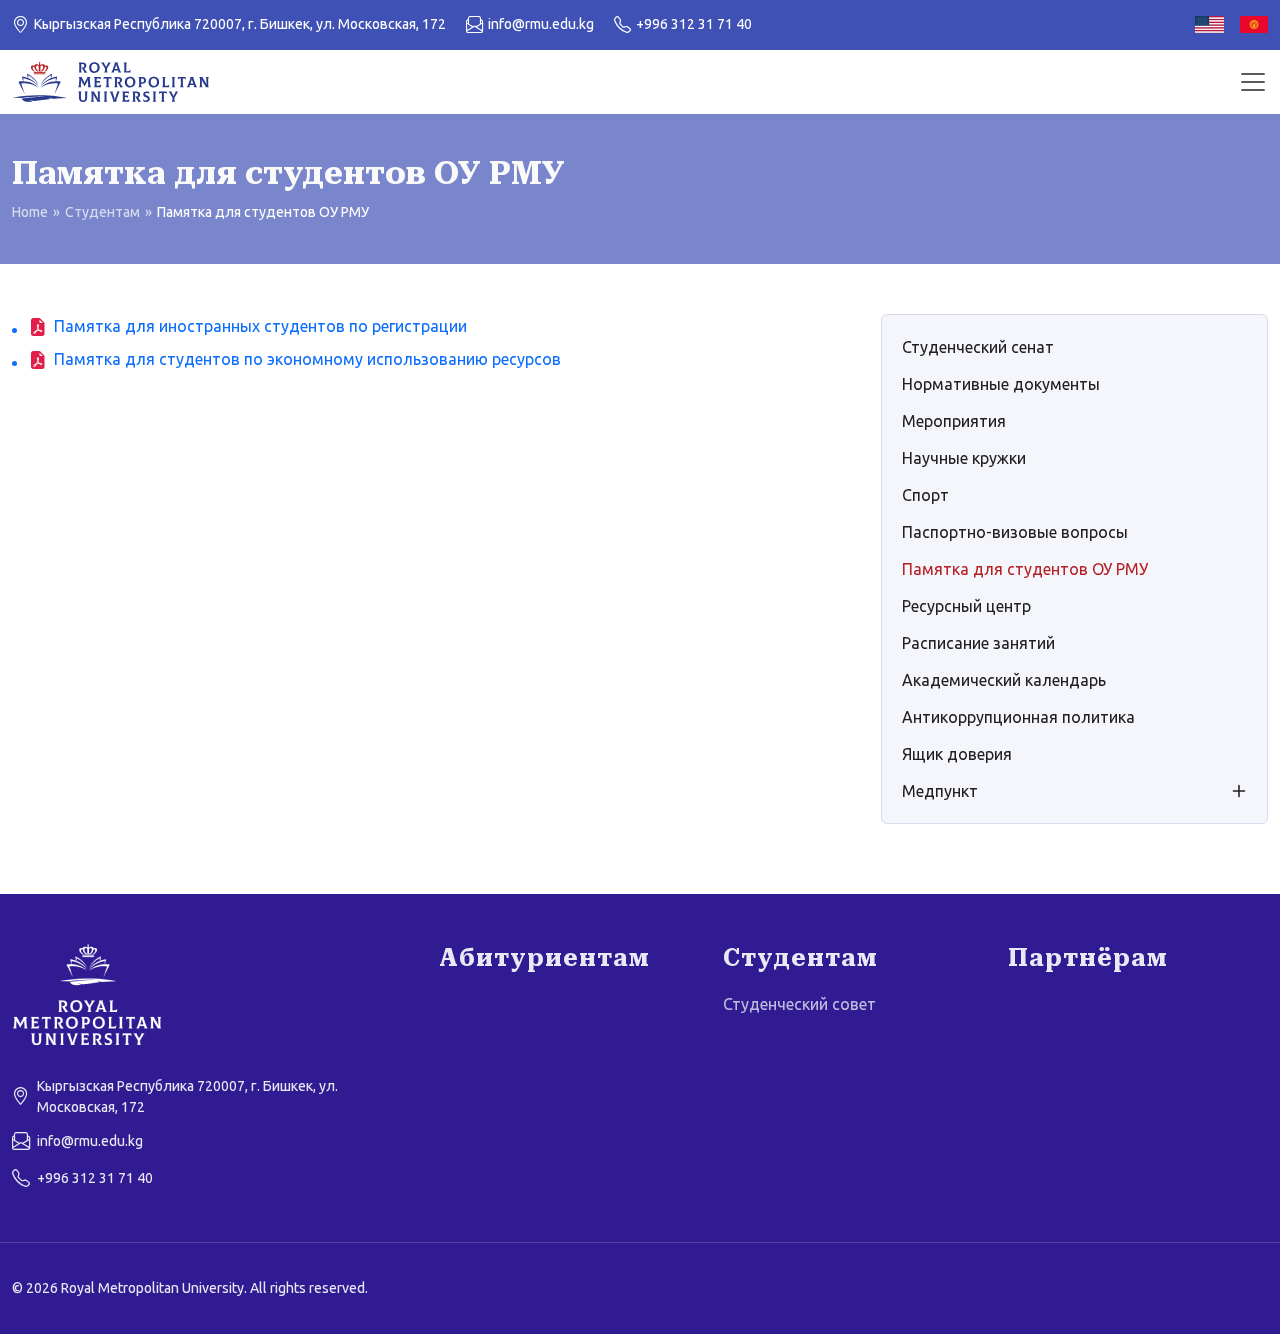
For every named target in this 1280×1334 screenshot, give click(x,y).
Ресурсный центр (966, 606)
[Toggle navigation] (1253, 82)
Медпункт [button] (940, 791)
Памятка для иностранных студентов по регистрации (260, 326)
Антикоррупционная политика (1018, 717)
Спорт (925, 495)
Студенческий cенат (978, 347)
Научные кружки (964, 458)
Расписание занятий (978, 643)
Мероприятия (954, 421)
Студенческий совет (799, 1004)
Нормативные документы (1001, 384)
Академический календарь (1004, 680)
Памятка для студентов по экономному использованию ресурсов (307, 359)
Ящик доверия (957, 754)
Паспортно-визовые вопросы (1015, 532)
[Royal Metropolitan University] (213, 995)
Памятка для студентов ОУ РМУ (1025, 569)
